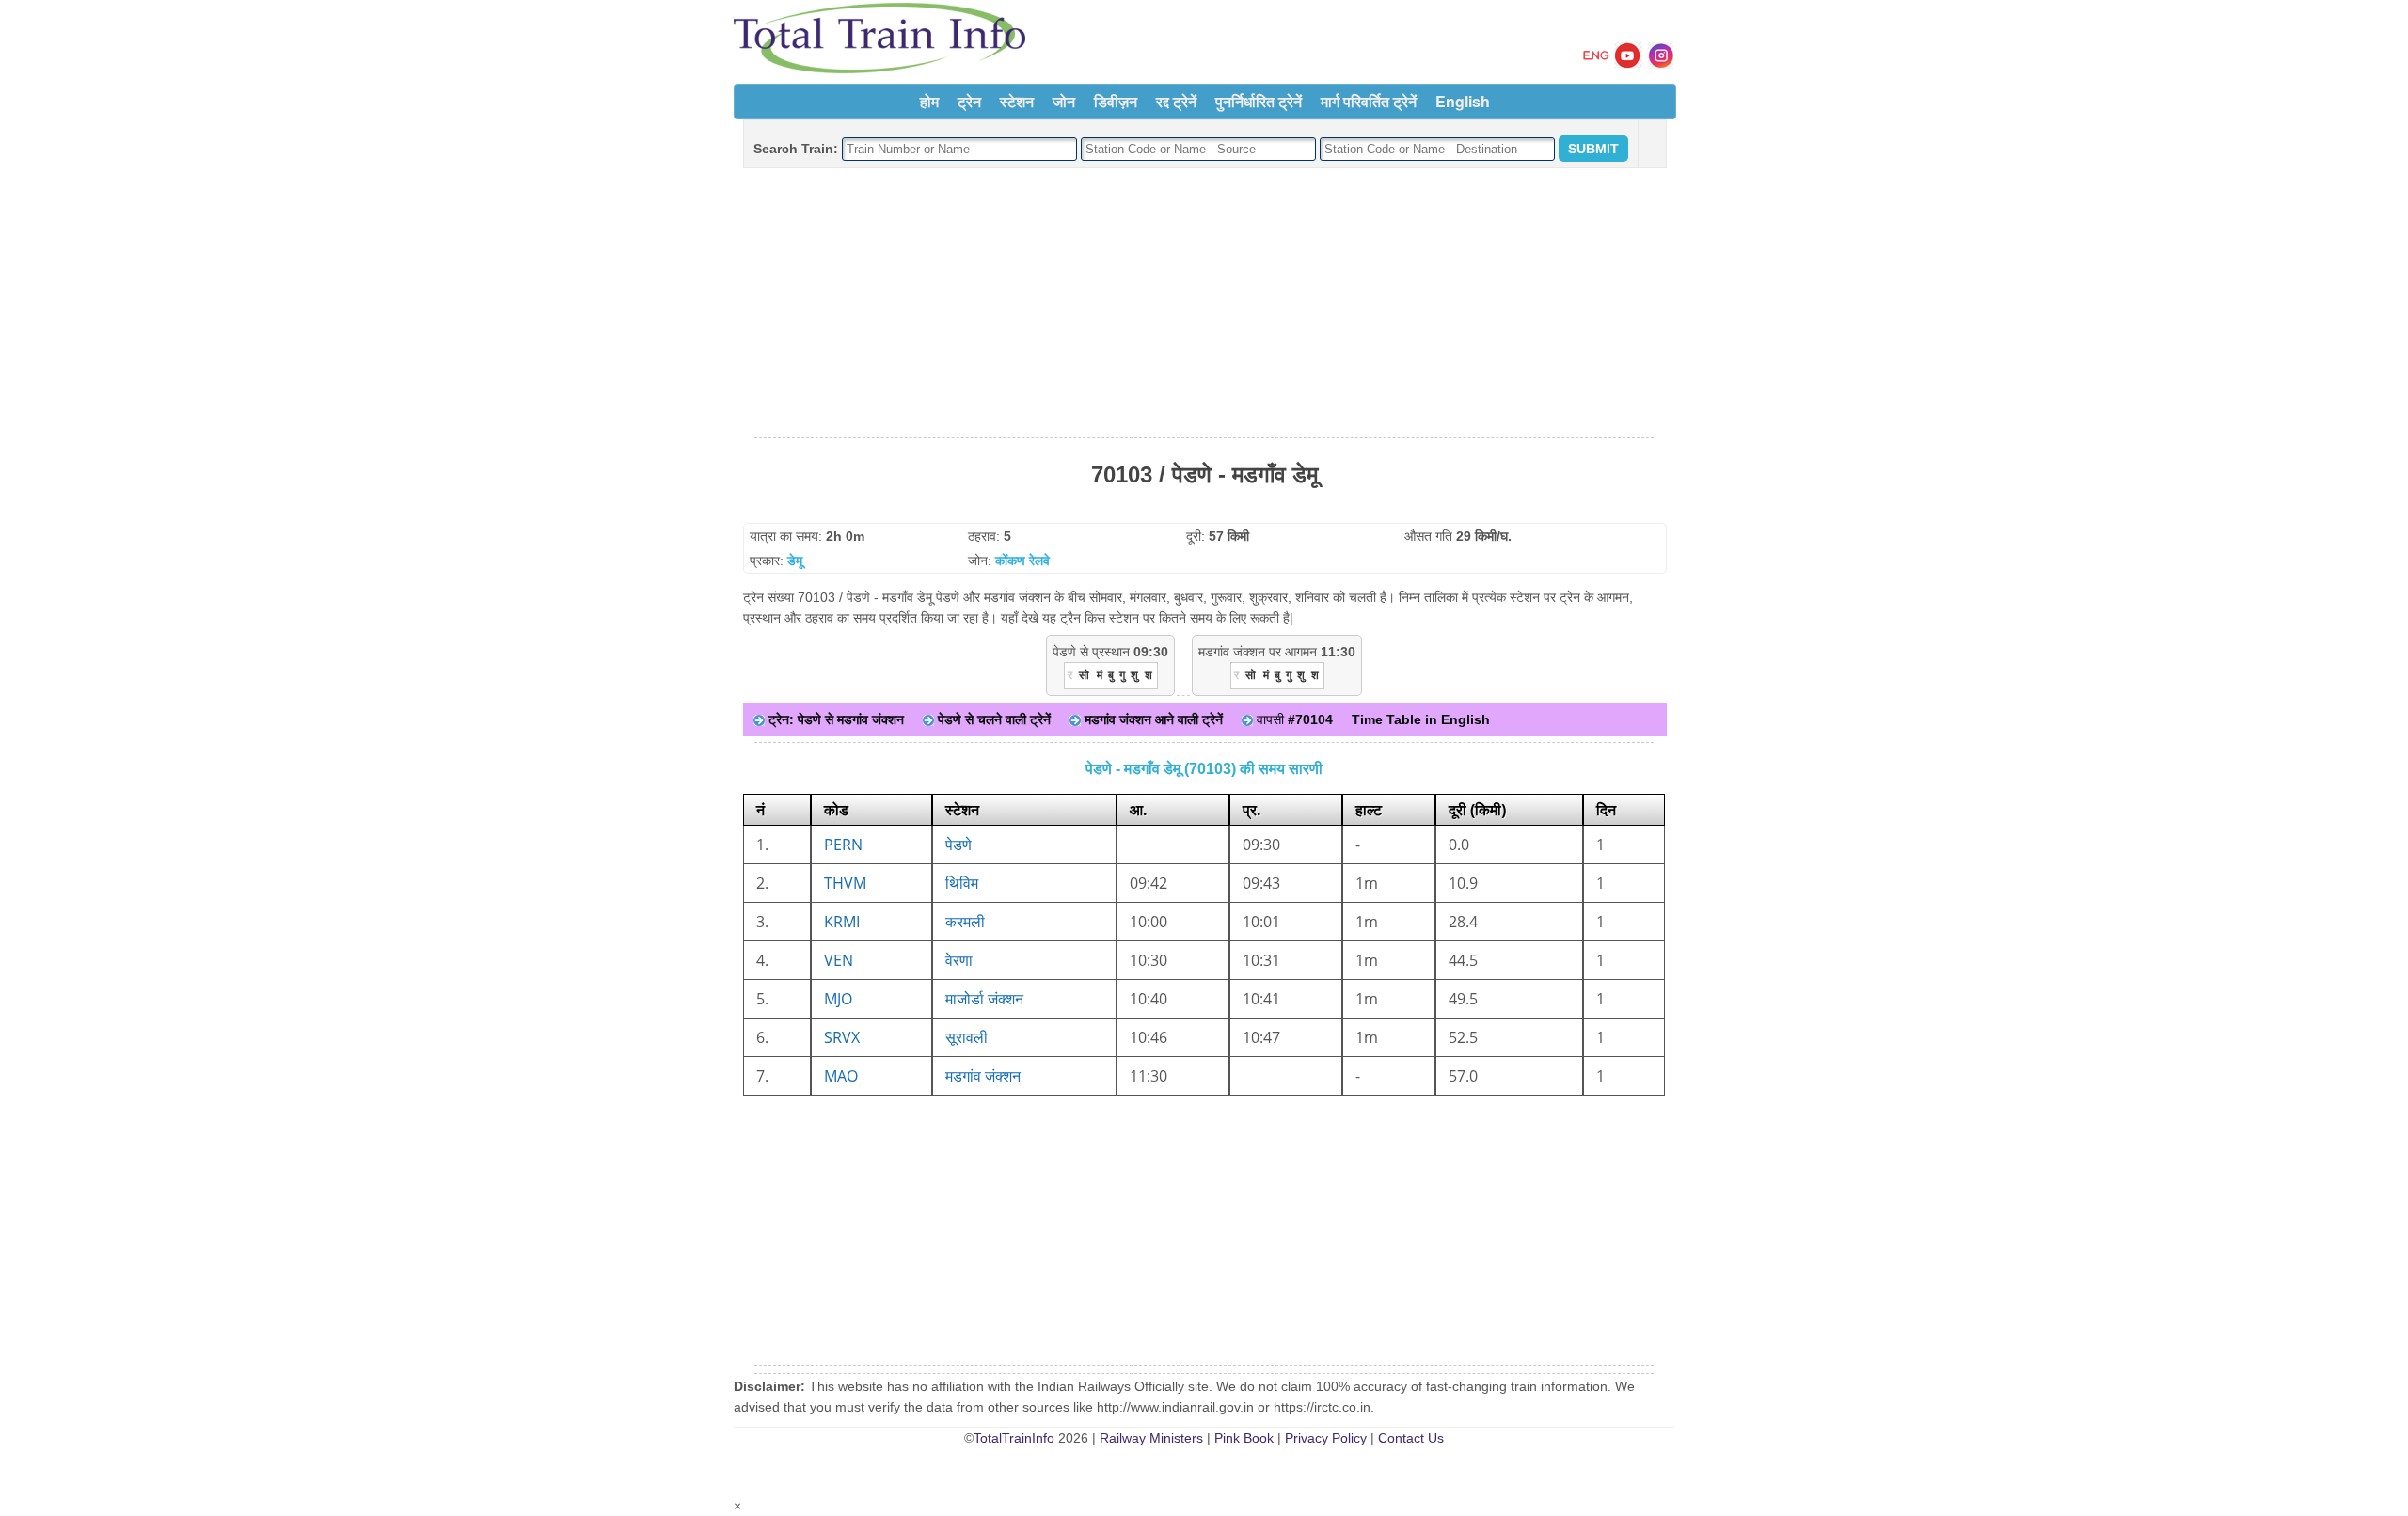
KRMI (842, 922)
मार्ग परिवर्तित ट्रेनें (1369, 101)
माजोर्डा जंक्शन (984, 999)
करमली (965, 922)
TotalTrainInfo (1014, 1438)
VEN (839, 960)
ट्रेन (969, 101)
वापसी (1293, 719)
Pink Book (1244, 1438)
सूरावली (966, 1037)
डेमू (795, 561)
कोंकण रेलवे (1022, 561)
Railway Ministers (1151, 1438)
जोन (1064, 101)
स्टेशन (1017, 101)
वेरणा (959, 960)
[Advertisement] (1204, 304)
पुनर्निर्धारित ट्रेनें (1259, 101)
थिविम (962, 883)
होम (929, 101)
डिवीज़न (1116, 101)
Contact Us (1411, 1438)
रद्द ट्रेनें (1176, 101)
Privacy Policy (1326, 1438)
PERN (843, 845)
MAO (841, 1076)
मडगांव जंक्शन (983, 1076)
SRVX (842, 1037)
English (1463, 101)
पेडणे (958, 845)
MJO (838, 999)
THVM (845, 883)
